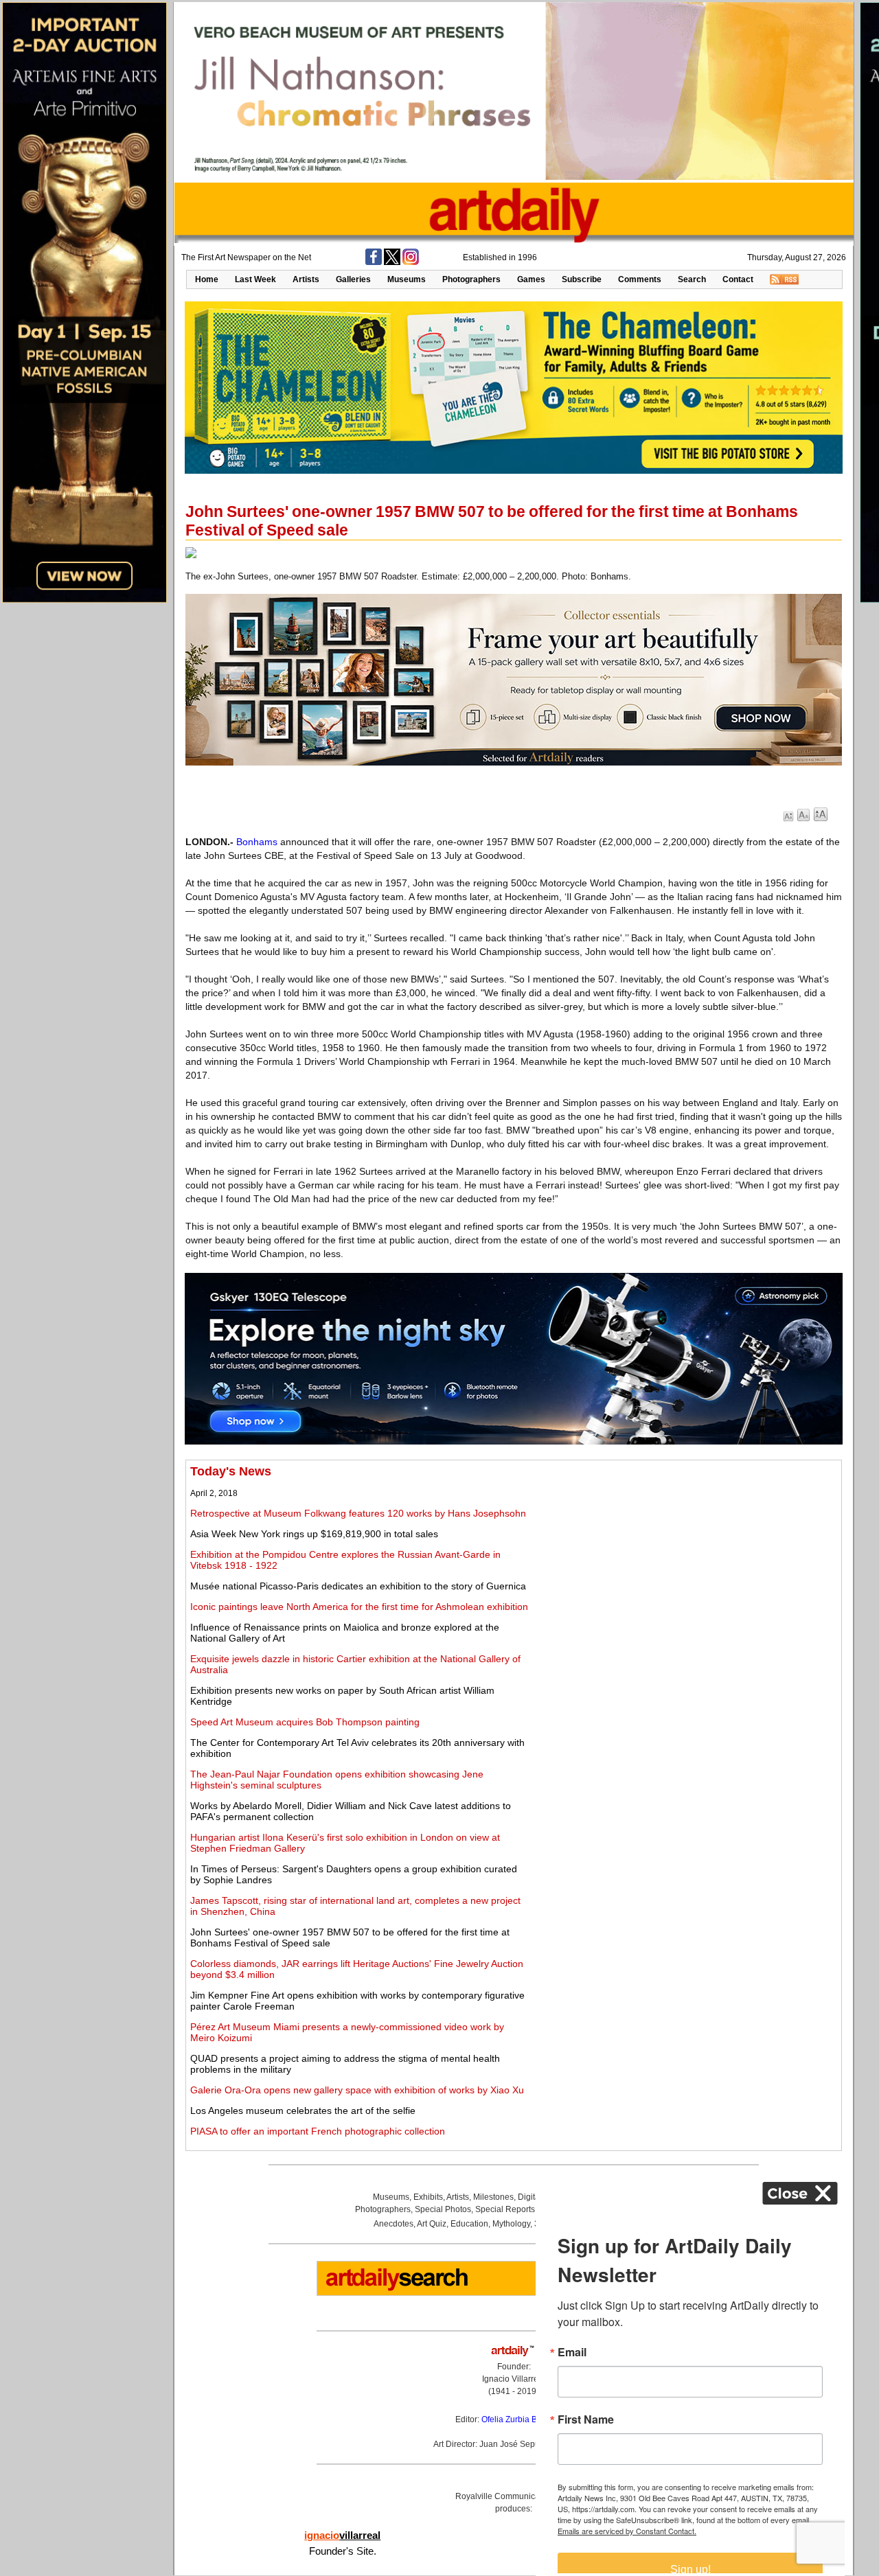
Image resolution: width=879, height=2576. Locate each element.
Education (469, 2224)
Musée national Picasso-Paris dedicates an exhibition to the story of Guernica (358, 1586)
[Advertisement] (685, 1561)
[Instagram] (411, 262)
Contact (738, 279)
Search (692, 279)
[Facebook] (374, 262)
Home (207, 279)
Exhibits (428, 2197)
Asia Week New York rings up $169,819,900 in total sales (314, 1534)
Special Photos (443, 2209)
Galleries (353, 279)
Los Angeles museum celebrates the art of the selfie (303, 2111)
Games (531, 279)
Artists (306, 279)
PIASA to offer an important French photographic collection (318, 2131)
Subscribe (582, 279)
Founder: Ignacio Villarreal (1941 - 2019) (514, 2379)
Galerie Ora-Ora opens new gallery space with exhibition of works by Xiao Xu (357, 2090)
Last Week (255, 279)
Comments (640, 279)
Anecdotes (393, 2224)
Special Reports (505, 2209)
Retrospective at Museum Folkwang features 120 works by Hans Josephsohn (358, 1513)
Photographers (471, 279)
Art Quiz (432, 2224)
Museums (407, 279)
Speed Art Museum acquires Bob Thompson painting (305, 1722)
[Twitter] (392, 262)
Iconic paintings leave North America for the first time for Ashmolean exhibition (359, 1607)
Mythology (511, 2224)
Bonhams (257, 842)
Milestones (493, 2197)
